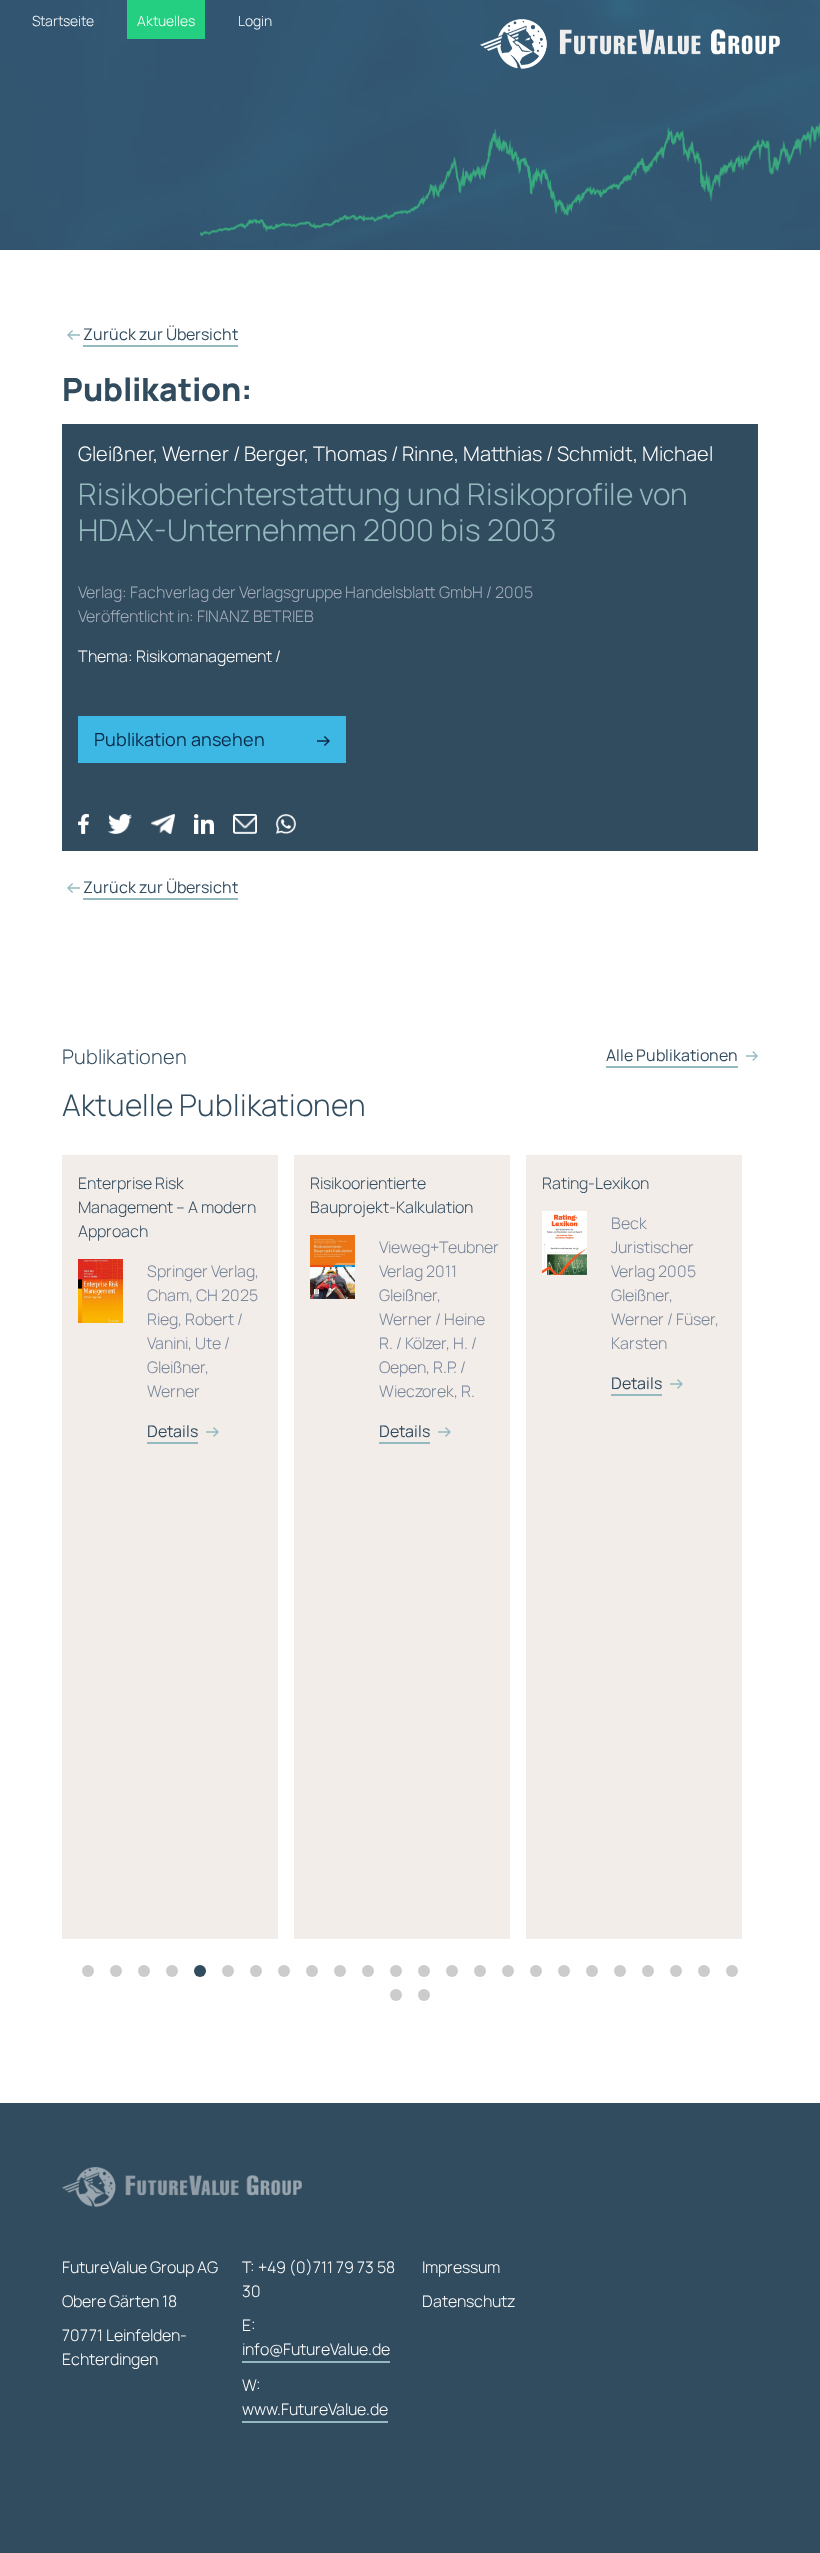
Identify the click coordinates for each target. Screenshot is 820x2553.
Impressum (461, 2267)
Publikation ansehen (181, 739)
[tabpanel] (178, 1547)
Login (255, 20)
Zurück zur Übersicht (160, 334)
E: (316, 2337)
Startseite (63, 20)
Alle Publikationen (672, 1055)
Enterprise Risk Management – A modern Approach (168, 1307)
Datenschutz (468, 2301)
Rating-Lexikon (630, 1283)
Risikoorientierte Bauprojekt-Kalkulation (404, 1307)
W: (315, 2397)
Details (172, 1431)
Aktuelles (166, 20)
